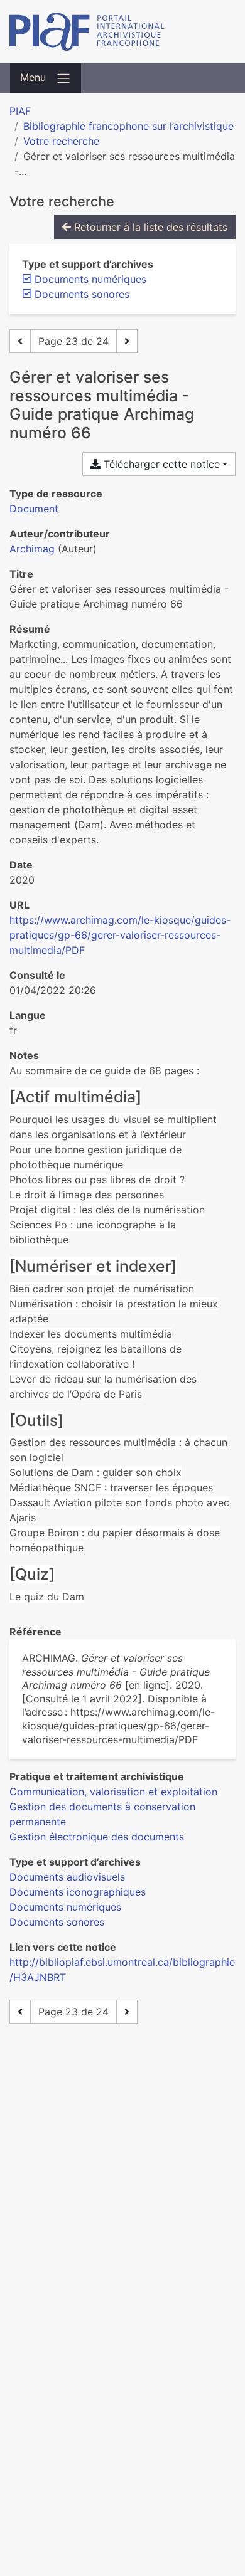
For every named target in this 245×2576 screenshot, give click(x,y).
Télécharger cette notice (160, 464)
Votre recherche (61, 141)
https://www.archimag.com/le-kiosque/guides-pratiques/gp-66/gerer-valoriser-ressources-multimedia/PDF (120, 935)
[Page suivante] (127, 341)
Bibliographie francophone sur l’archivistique (128, 126)
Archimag (32, 549)
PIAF (20, 111)
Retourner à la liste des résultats (149, 227)
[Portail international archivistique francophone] (122, 32)
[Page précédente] (20, 341)
